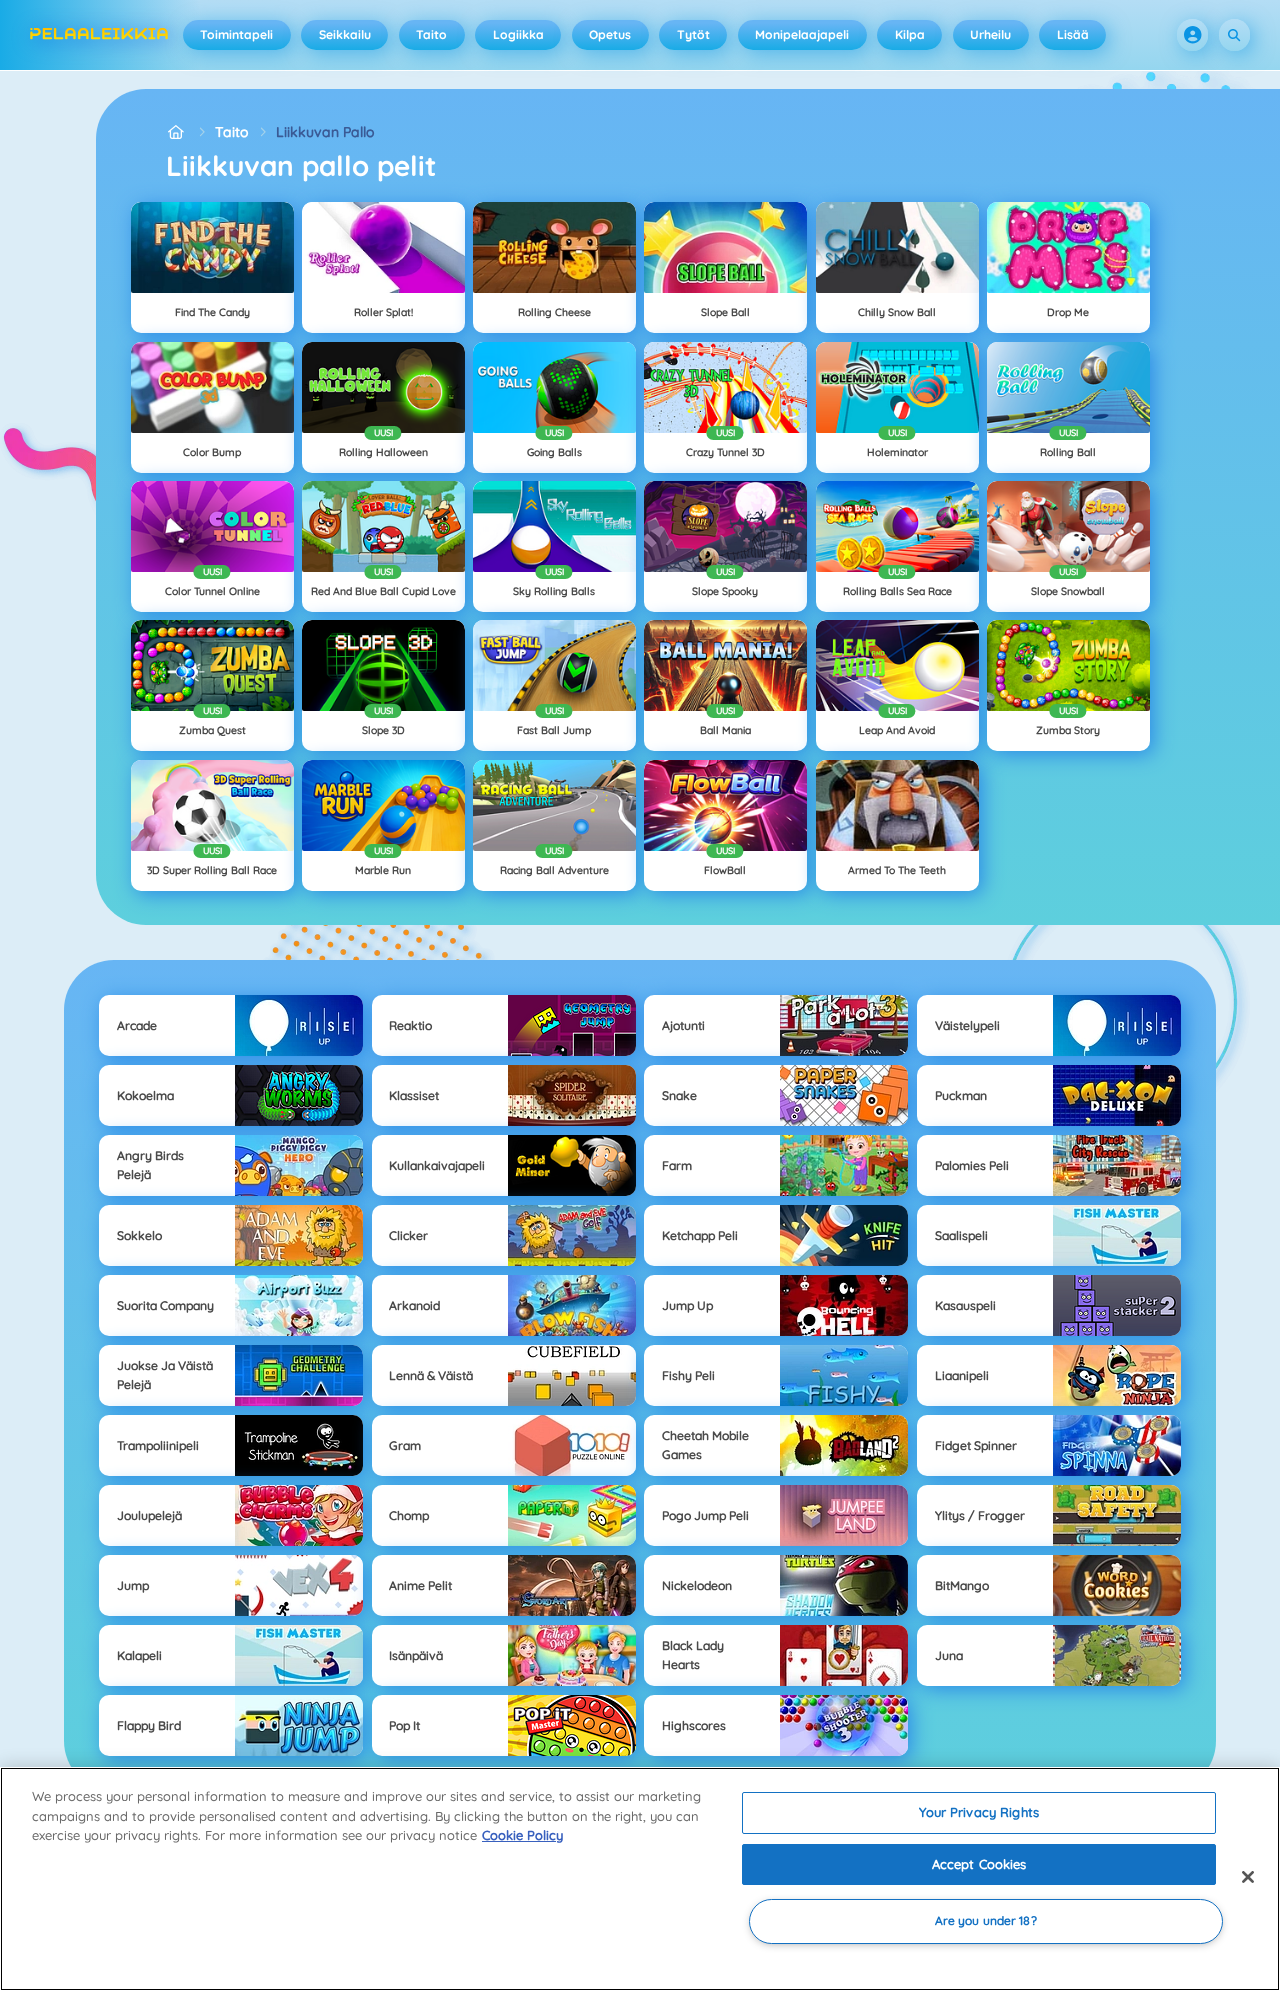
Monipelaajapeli (802, 34)
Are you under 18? (986, 1921)
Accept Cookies (979, 1864)
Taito (431, 34)
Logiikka (518, 34)
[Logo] (99, 35)
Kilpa (910, 34)
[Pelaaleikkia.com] (176, 132)
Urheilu (990, 34)
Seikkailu (345, 34)
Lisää (1073, 34)
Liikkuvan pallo (325, 132)
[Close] (1248, 1877)
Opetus (610, 34)
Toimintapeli (236, 34)
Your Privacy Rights (978, 1812)
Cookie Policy (522, 1835)
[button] (1193, 35)
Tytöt (693, 34)
